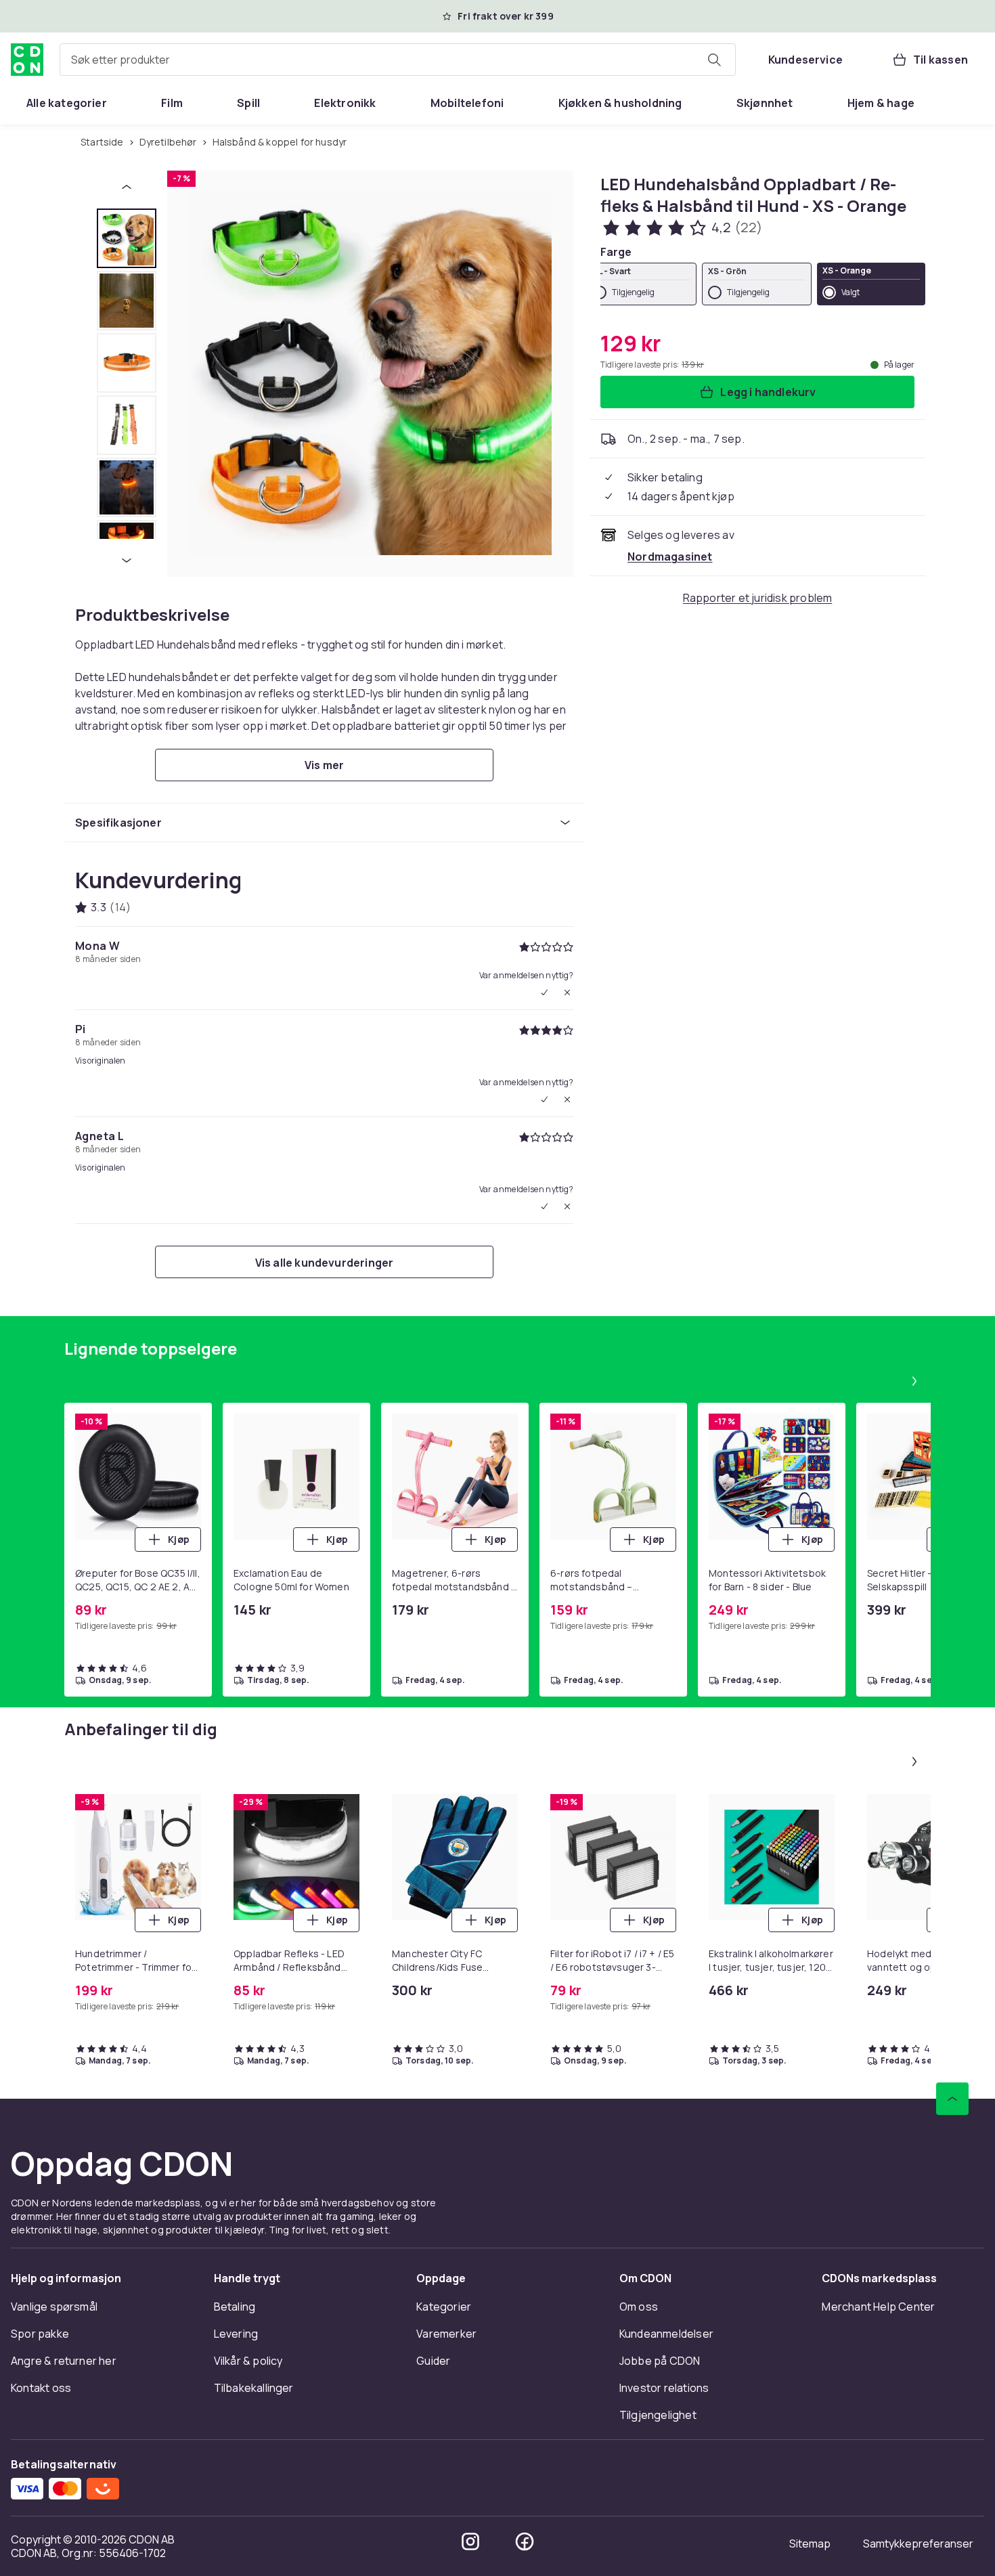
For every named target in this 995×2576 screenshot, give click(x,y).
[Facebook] (525, 2541)
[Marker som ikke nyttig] (567, 992)
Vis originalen (100, 1061)
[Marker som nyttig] (544, 1099)
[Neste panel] (914, 1381)
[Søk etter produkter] (714, 60)
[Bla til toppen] (952, 2099)
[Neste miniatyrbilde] (127, 561)
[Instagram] (470, 2541)
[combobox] (398, 60)
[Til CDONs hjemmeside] (27, 60)
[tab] (127, 238)
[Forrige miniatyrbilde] (127, 187)
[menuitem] (67, 103)
